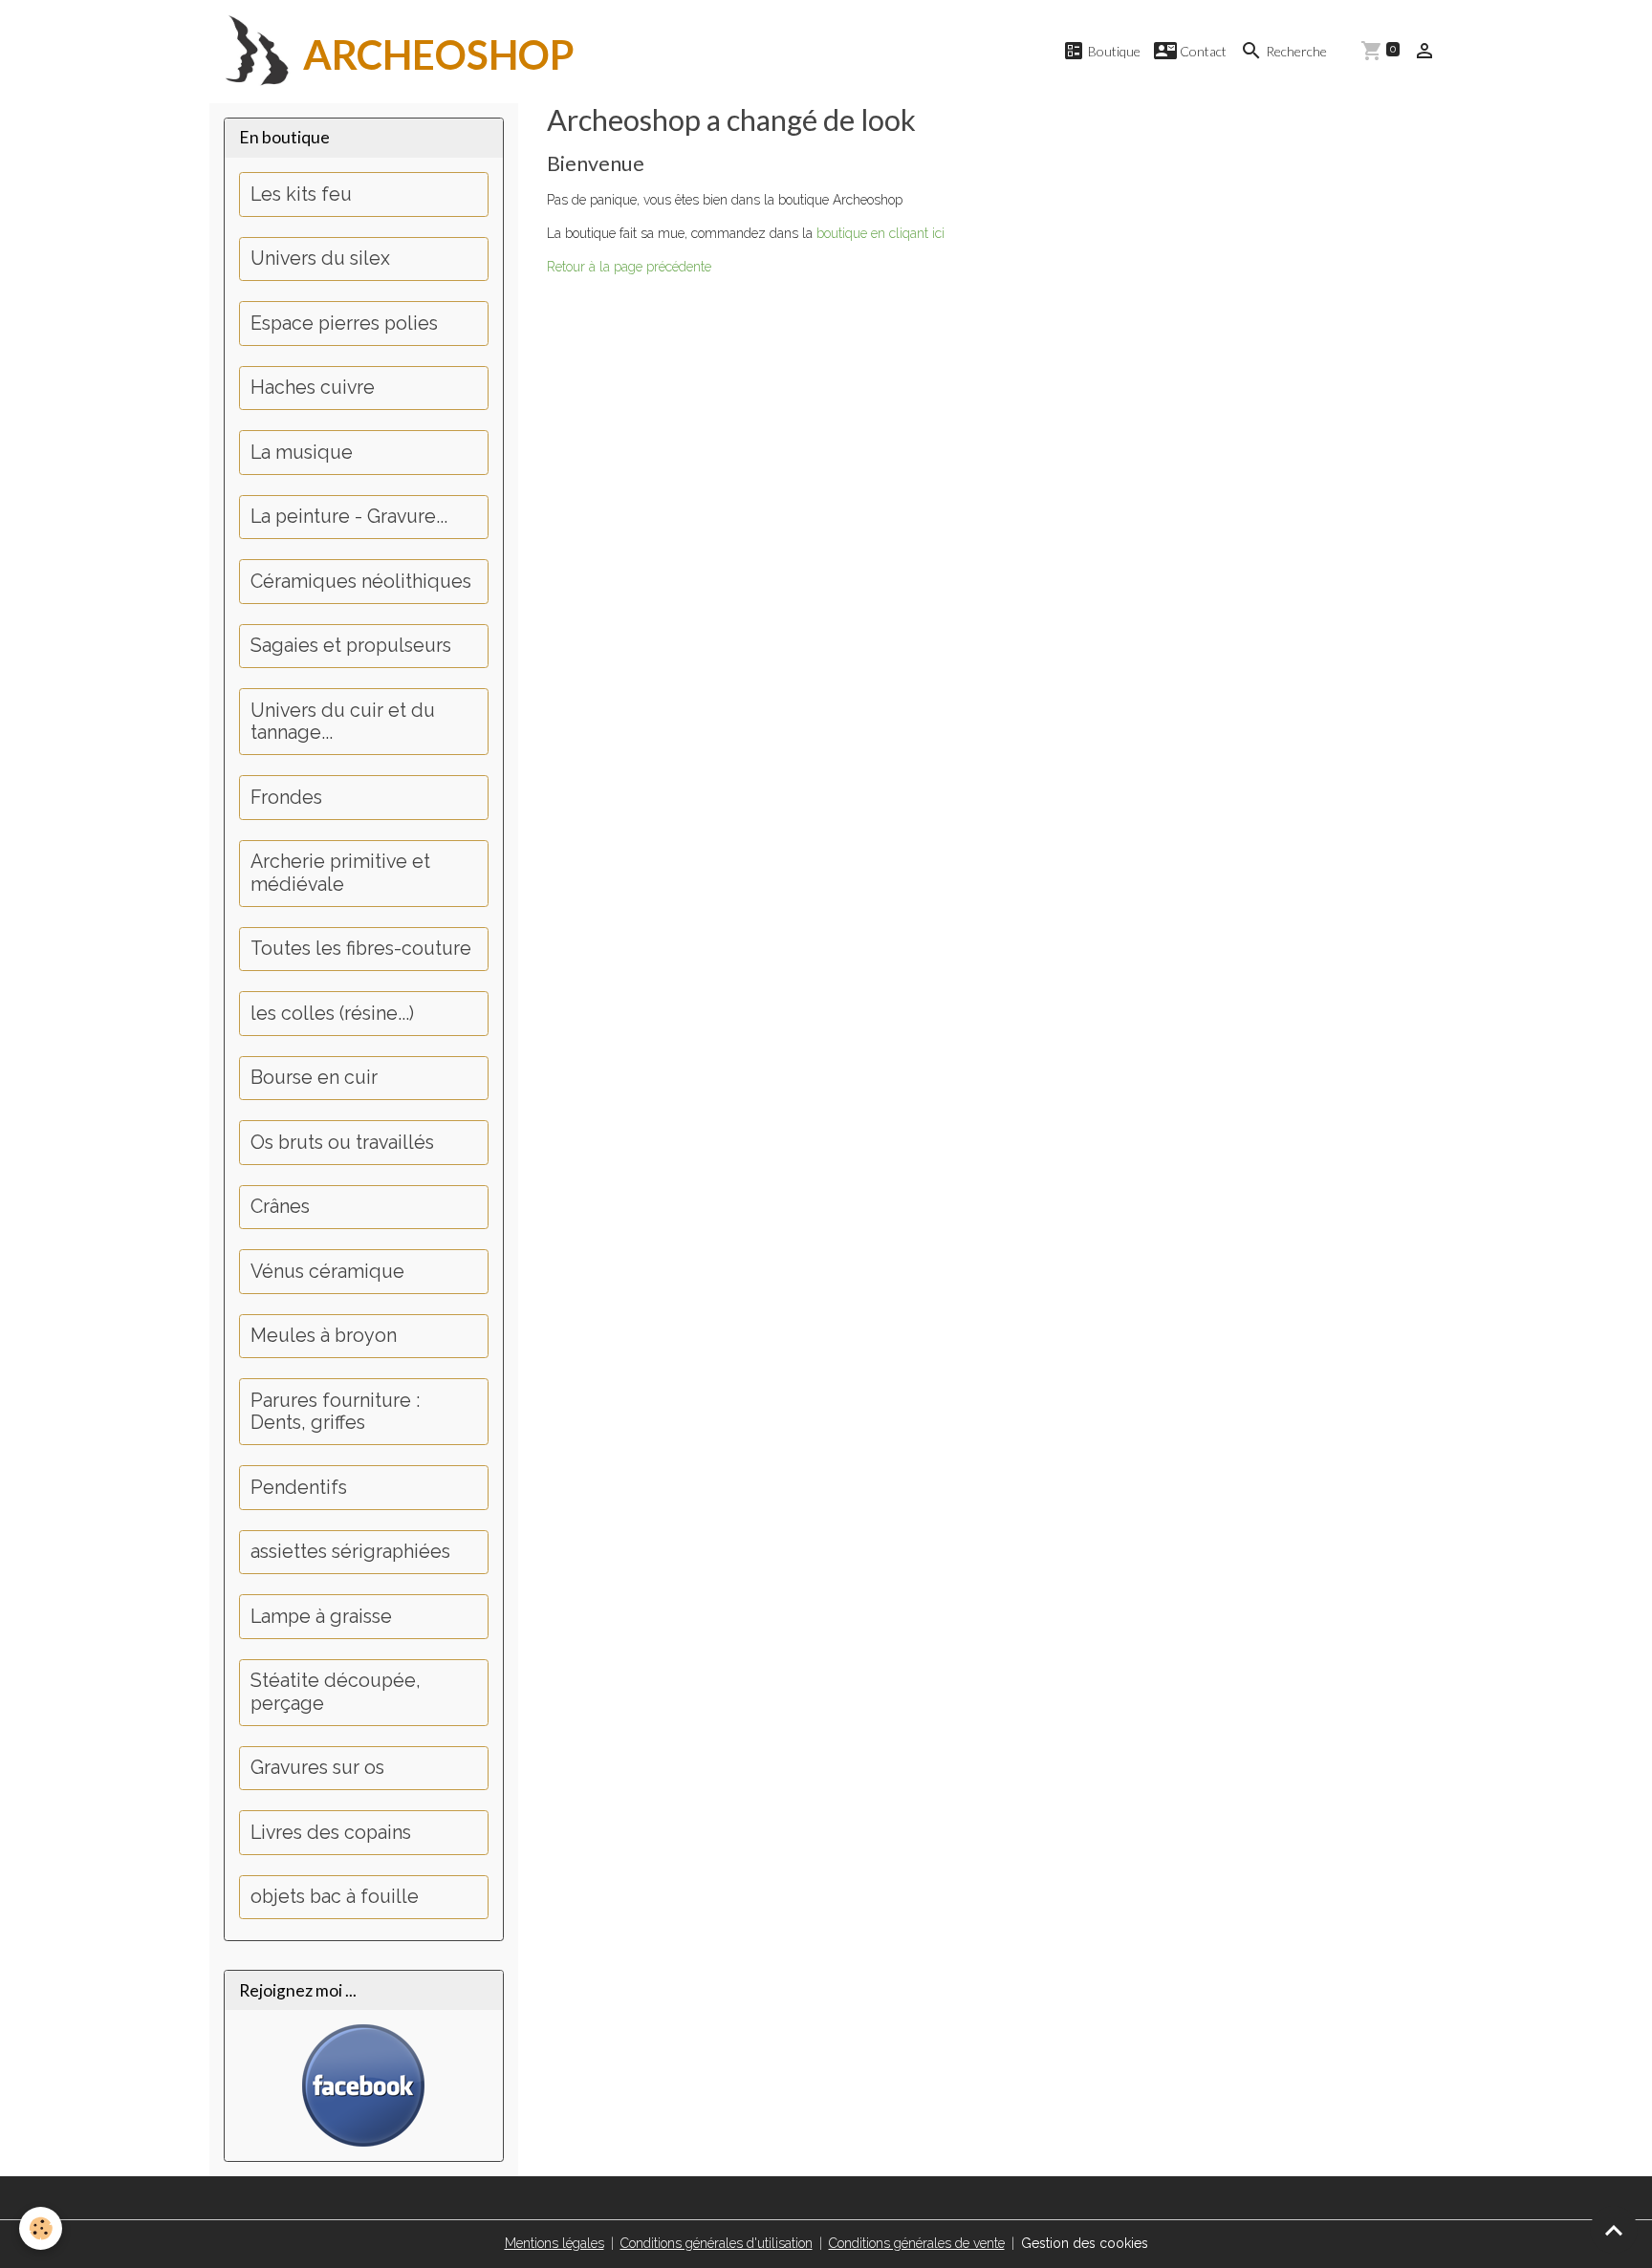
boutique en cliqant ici (880, 233)
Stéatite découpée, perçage (336, 1692)
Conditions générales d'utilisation (717, 2243)
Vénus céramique (327, 1272)
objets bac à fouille (335, 1897)
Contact (1202, 51)
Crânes (280, 1207)
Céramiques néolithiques (361, 582)
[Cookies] (41, 2228)
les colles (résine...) (332, 1014)
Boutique (1113, 51)
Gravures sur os (317, 1768)
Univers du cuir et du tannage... (343, 722)
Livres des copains (331, 1833)
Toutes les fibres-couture (361, 949)
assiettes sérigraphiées (350, 1552)
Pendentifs (299, 1488)
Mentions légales (554, 2243)
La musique (302, 453)
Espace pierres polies (344, 324)
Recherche (1295, 51)
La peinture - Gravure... (349, 517)
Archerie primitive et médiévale (340, 873)
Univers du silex (320, 259)
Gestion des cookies (1085, 2243)
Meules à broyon (324, 1336)
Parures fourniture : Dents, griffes (335, 1412)
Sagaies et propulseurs (351, 646)
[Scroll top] (1614, 2230)
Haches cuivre (313, 388)
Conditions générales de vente (917, 2243)
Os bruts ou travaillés (342, 1143)
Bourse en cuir (314, 1078)
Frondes (286, 798)
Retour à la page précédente (629, 267)
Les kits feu (301, 194)
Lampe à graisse (321, 1617)
